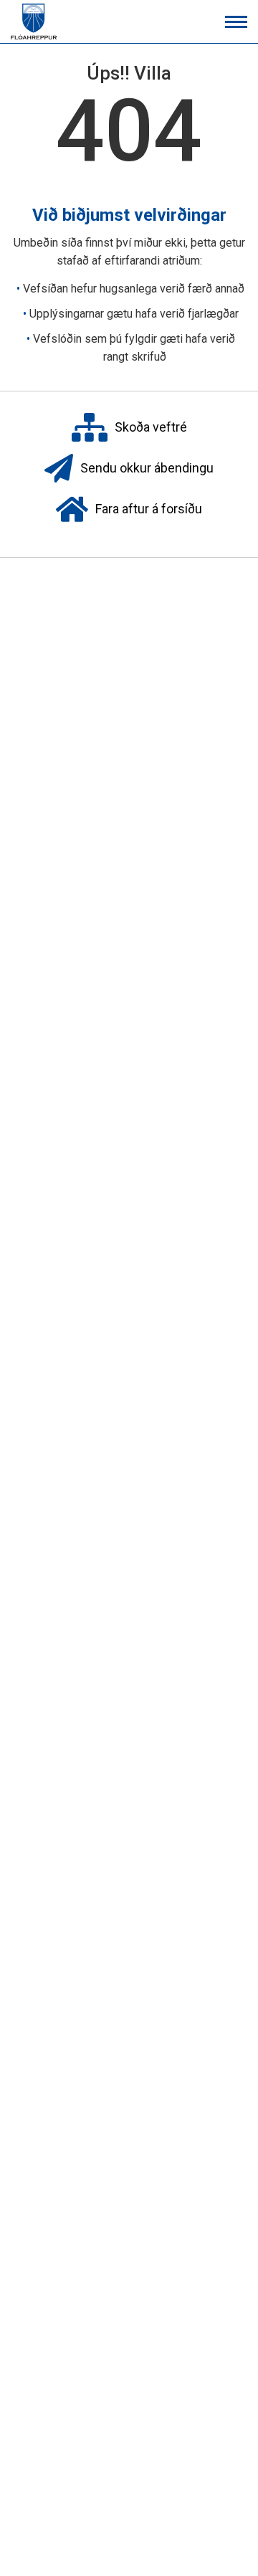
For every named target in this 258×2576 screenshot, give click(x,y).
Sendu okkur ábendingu (147, 467)
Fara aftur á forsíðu (149, 508)
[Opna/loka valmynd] (236, 22)
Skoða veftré (151, 426)
